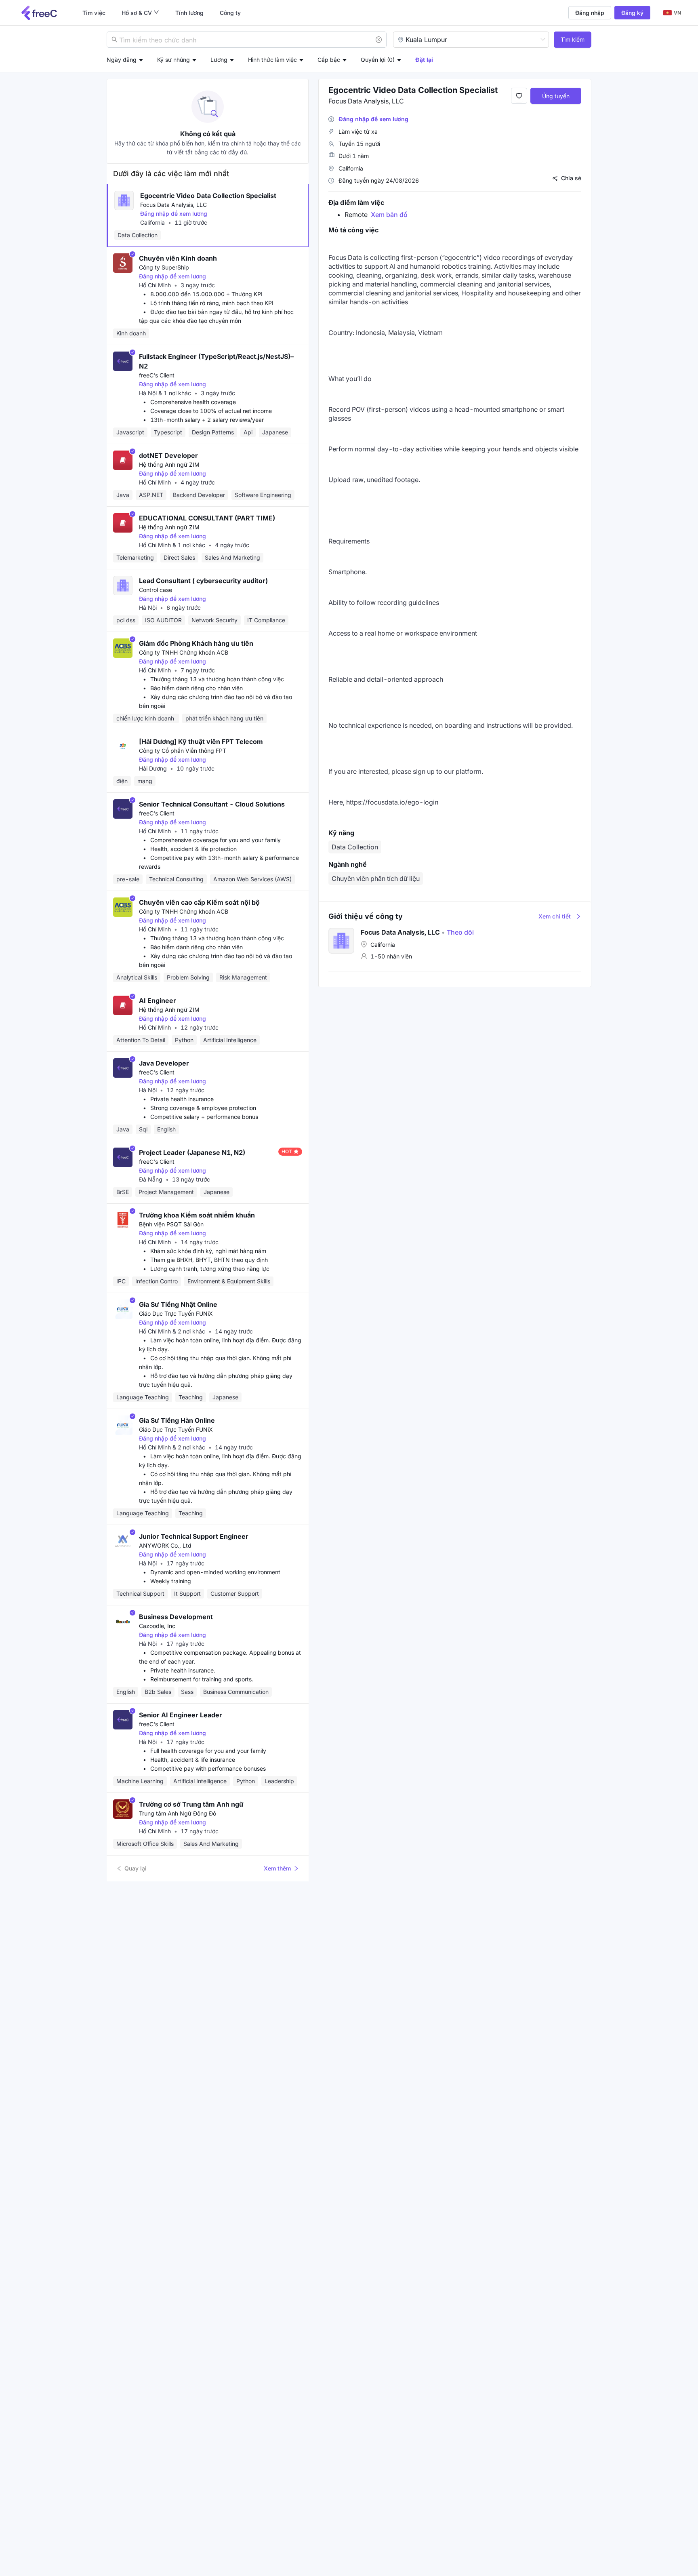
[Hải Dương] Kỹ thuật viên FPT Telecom (201, 741)
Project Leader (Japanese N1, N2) (192, 1152)
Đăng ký (632, 13)
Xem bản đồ (389, 215)
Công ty (230, 13)
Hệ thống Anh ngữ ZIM (169, 464)
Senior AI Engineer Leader (181, 1715)
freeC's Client (157, 375)
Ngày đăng (122, 60)
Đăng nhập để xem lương (174, 214)
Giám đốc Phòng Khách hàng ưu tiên (196, 643)
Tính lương (189, 13)
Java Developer (164, 1063)
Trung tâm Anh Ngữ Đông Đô (178, 1813)
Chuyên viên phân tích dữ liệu (376, 878)
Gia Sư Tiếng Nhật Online (178, 1304)
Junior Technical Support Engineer (194, 1536)
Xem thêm (277, 1868)
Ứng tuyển (556, 96)
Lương (219, 60)
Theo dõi (458, 932)
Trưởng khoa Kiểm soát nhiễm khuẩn (197, 1215)
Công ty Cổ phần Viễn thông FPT (183, 751)
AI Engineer (158, 1000)
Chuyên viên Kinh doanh (178, 258)
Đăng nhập (590, 13)
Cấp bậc (329, 60)
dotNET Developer (168, 455)
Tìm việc (94, 13)
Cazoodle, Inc (157, 1626)
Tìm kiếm (573, 39)
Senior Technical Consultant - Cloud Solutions (212, 804)
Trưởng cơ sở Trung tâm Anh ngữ (191, 1804)
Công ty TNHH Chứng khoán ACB (184, 652)
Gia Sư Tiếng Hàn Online (177, 1420)
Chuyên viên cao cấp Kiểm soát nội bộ (199, 902)
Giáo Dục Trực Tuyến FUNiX (176, 1313)
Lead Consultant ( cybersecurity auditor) (203, 581)
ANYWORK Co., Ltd (165, 1545)
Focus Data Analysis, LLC (173, 205)
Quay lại (136, 1868)
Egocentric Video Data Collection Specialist (208, 196)
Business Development (176, 1617)
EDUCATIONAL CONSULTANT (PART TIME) (207, 518)
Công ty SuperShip (164, 267)
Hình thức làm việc (272, 60)
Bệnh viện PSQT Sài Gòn (171, 1224)
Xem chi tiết (555, 916)
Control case (156, 590)
